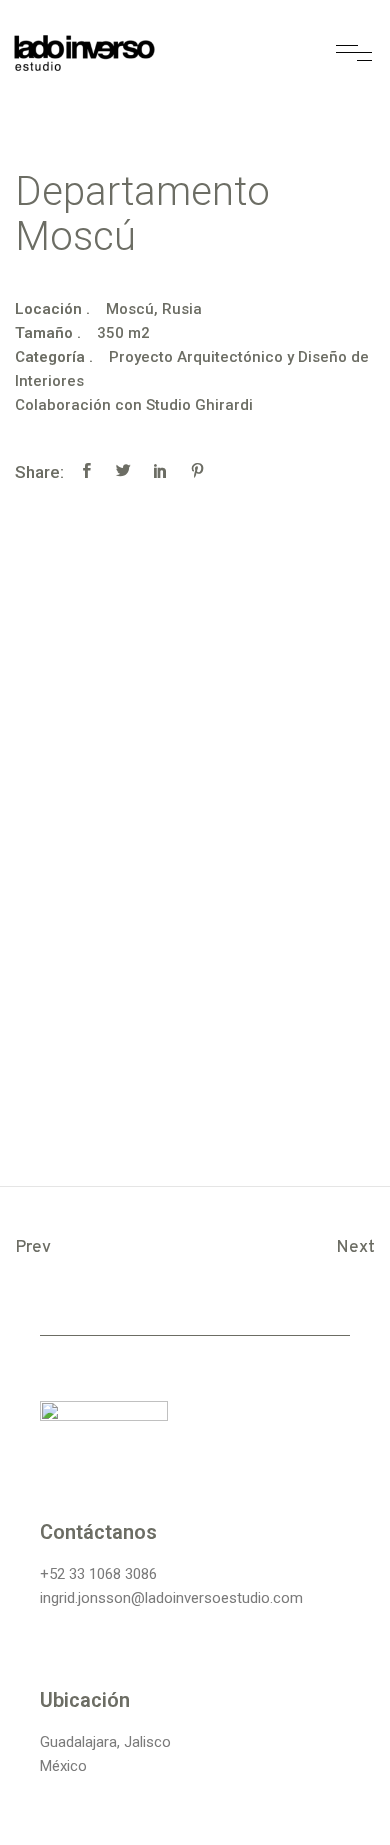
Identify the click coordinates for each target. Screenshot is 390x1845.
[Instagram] (60, 1472)
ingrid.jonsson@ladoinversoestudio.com (171, 1598)
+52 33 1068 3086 (98, 1574)
